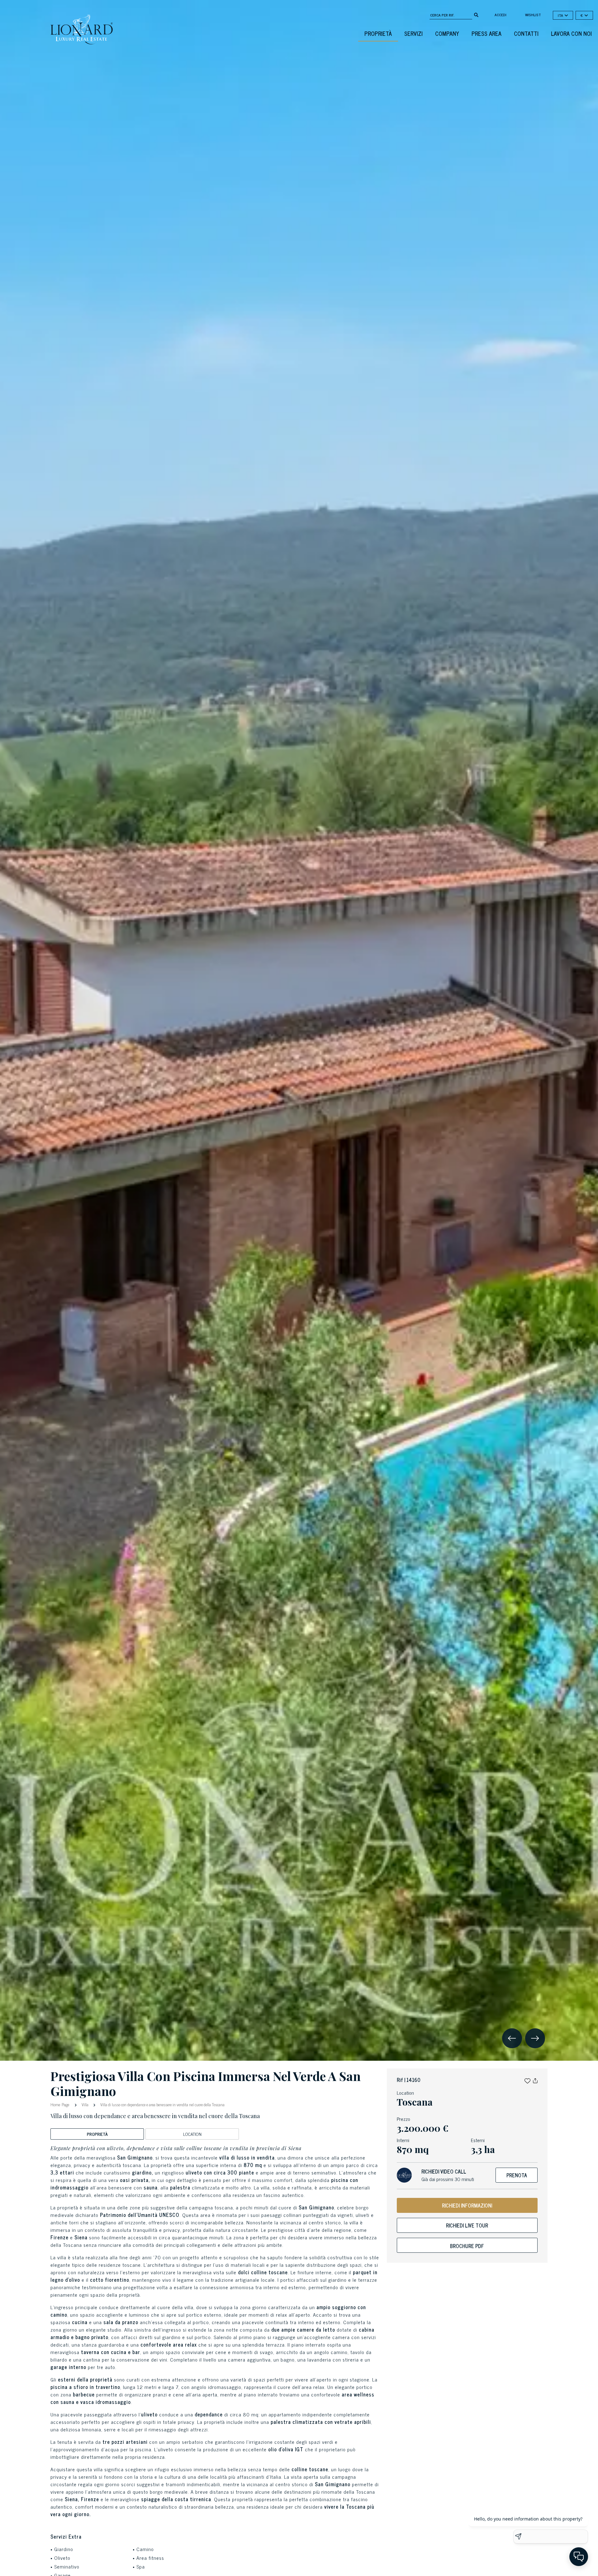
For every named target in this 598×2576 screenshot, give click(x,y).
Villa (85, 2105)
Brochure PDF (467, 2246)
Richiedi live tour (467, 2225)
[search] (476, 14)
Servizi (413, 33)
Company (447, 33)
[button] (527, 2080)
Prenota (517, 2175)
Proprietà (378, 33)
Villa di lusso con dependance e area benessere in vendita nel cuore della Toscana (162, 2105)
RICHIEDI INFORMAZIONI (467, 2205)
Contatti (526, 33)
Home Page (61, 2104)
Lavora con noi (571, 33)
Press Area (486, 33)
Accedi (501, 15)
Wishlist (533, 15)
